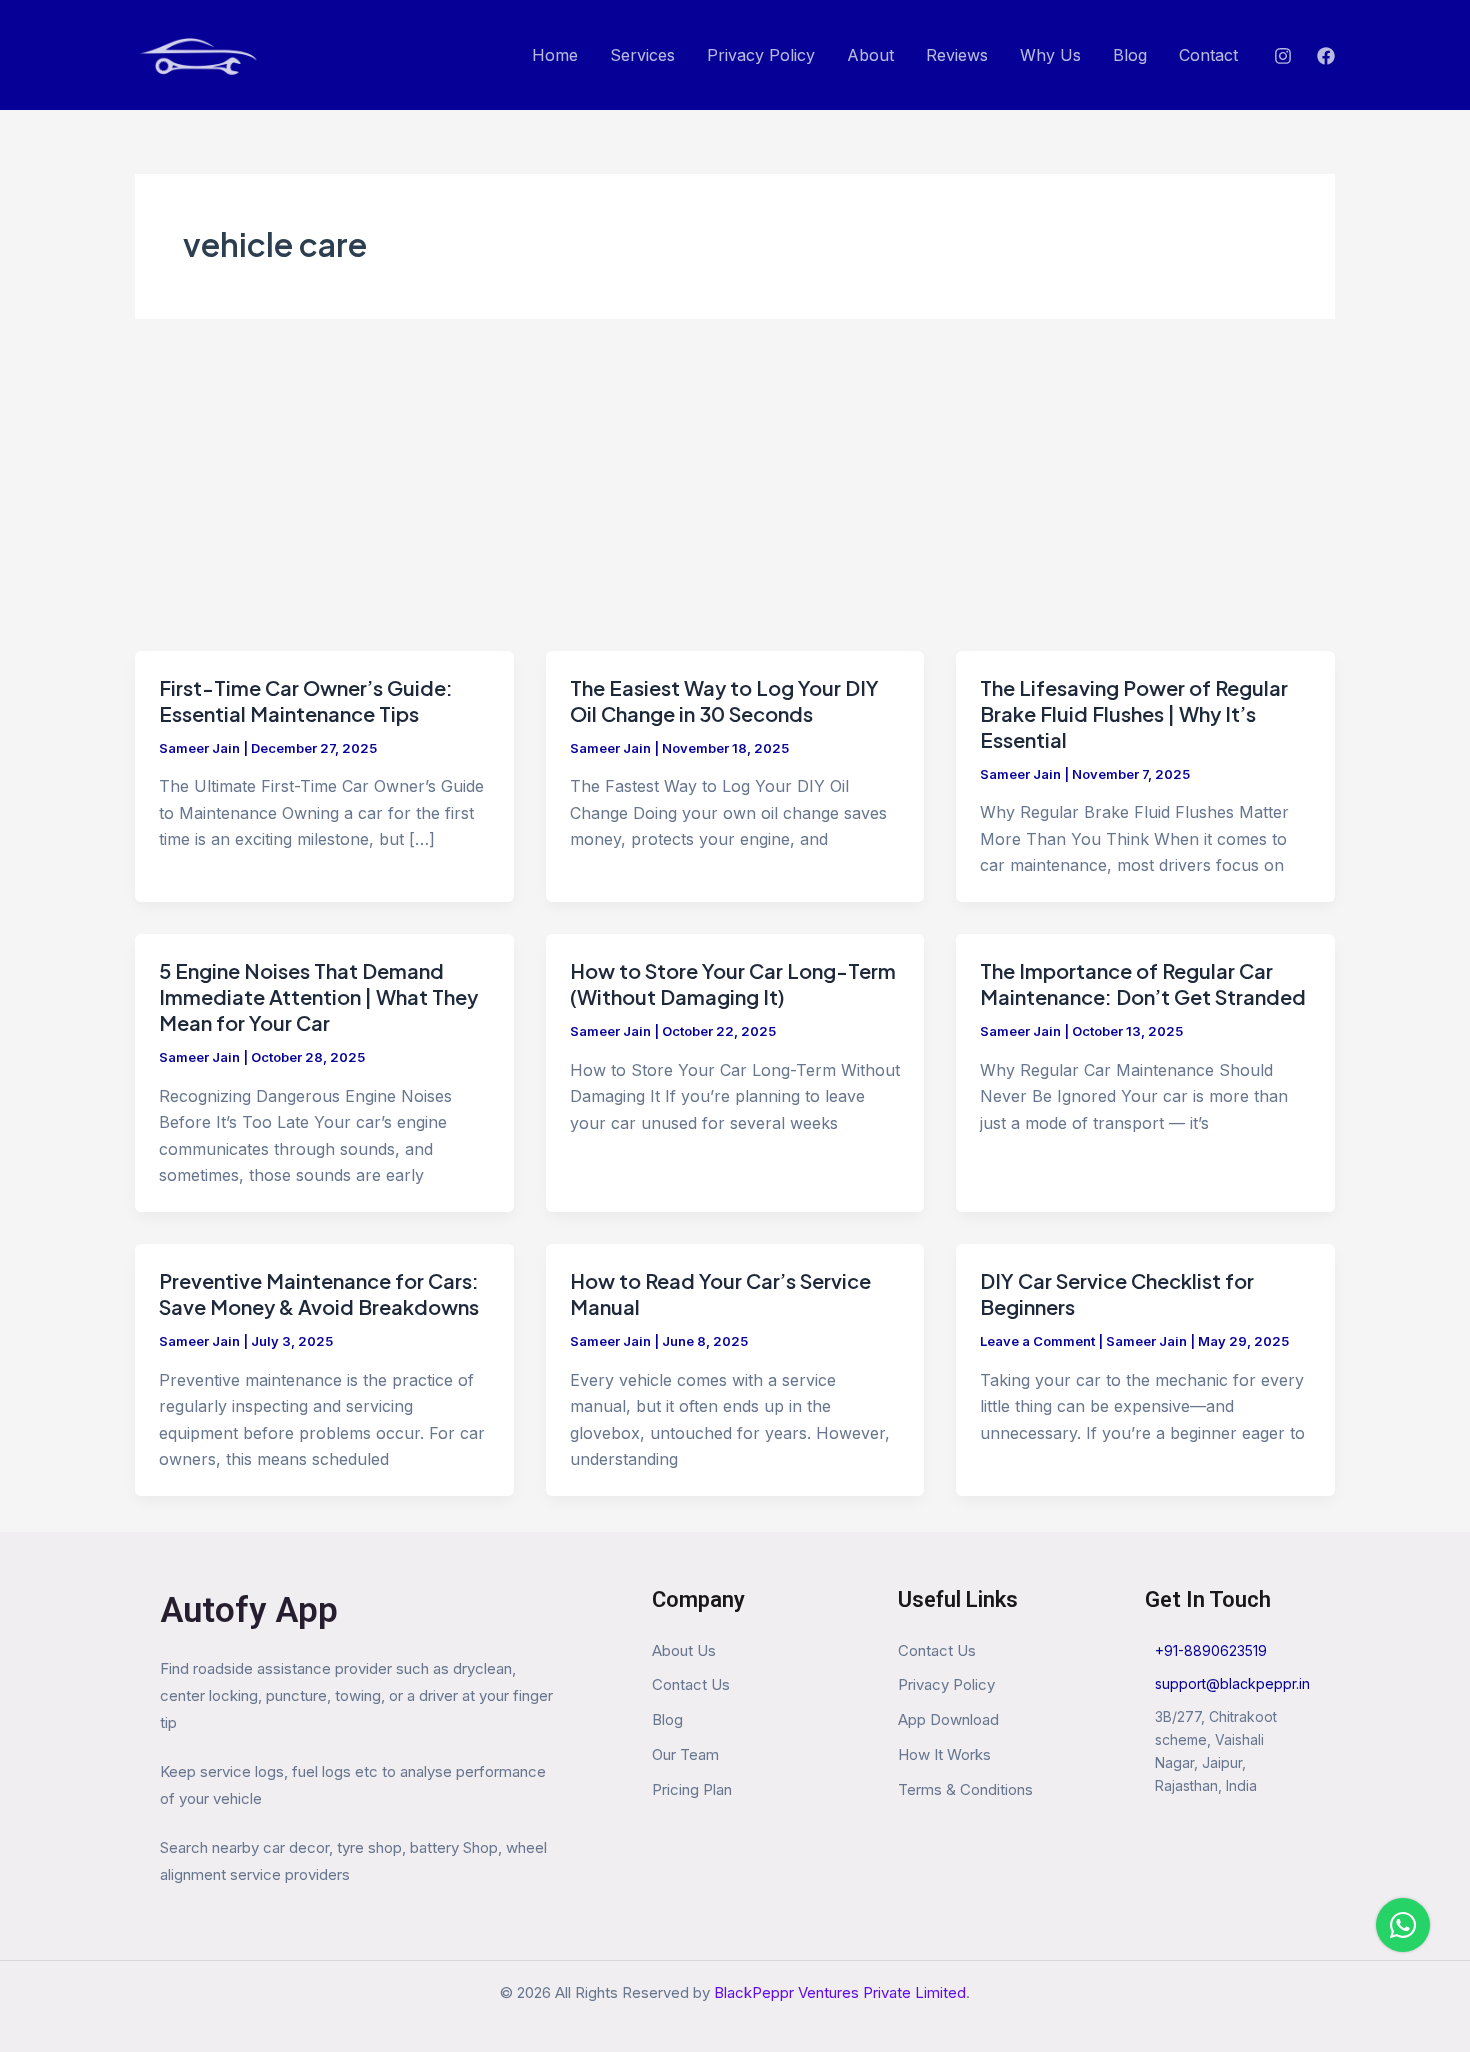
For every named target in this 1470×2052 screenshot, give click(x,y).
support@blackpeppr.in (1232, 1683)
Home (555, 55)
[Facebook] (1326, 56)
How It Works (944, 1754)
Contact (1208, 55)
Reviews (957, 55)
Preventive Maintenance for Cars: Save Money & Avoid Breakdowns (319, 1293)
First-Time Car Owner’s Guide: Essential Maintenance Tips (306, 700)
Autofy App (249, 1610)
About (870, 55)
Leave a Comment (1037, 1341)
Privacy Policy (761, 55)
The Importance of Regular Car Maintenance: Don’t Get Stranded (1143, 983)
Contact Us (691, 1684)
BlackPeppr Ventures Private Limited (840, 1992)
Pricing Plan (692, 1789)
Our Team (685, 1754)
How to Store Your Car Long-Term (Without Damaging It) (733, 983)
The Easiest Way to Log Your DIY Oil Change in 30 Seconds (724, 700)
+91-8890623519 (1211, 1650)
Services (642, 55)
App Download (948, 1719)
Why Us (1050, 55)
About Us (684, 1650)
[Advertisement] (735, 501)
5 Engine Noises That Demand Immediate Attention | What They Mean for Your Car (318, 996)
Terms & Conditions (965, 1789)
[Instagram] (1283, 56)
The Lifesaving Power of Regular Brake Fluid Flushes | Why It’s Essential (1134, 713)
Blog (1130, 55)
